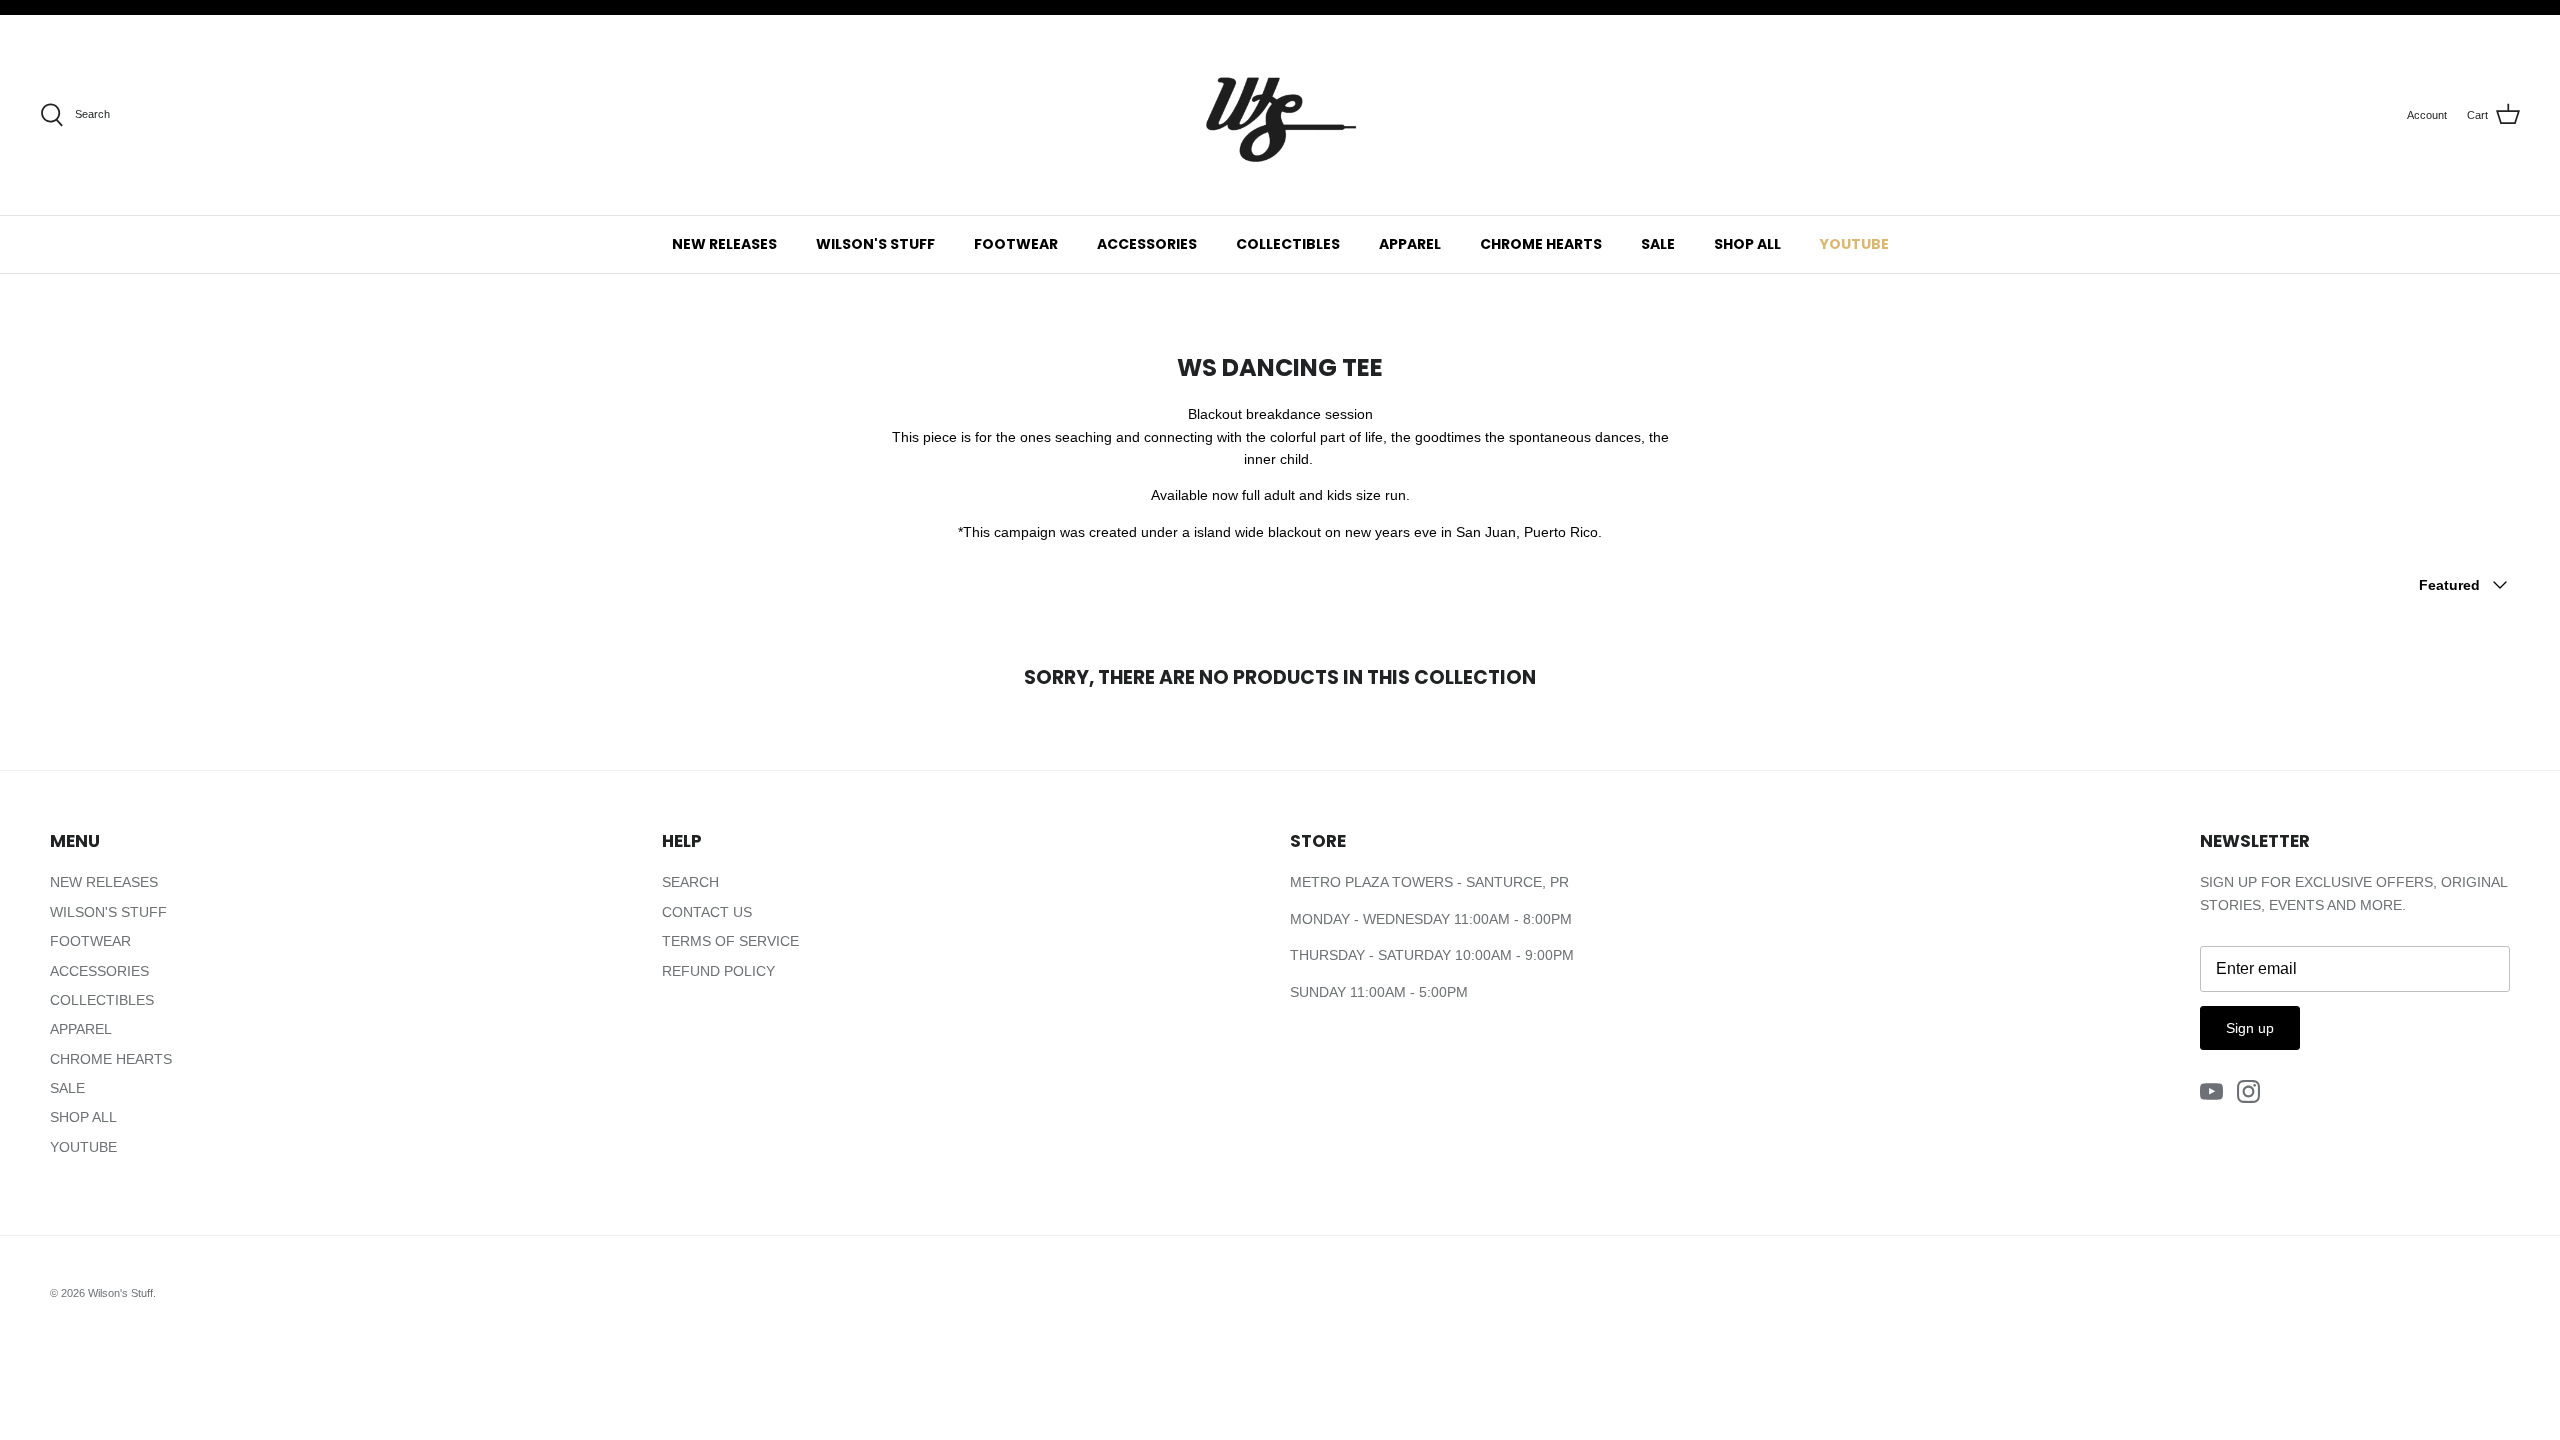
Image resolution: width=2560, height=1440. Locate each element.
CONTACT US (707, 912)
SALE (1658, 244)
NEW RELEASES (724, 244)
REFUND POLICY (718, 971)
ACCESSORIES (1147, 244)
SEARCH (690, 882)
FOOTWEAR (1016, 244)
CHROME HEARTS (1541, 244)
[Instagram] (2248, 1091)
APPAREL (1410, 244)
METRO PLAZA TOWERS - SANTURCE (1416, 882)
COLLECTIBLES (1288, 244)
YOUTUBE (1854, 244)
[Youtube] (2211, 1091)
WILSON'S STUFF (875, 244)
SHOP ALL (1747, 244)
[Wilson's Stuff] (1280, 115)
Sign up (2250, 1028)
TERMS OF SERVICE (730, 941)
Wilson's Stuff (120, 1293)
